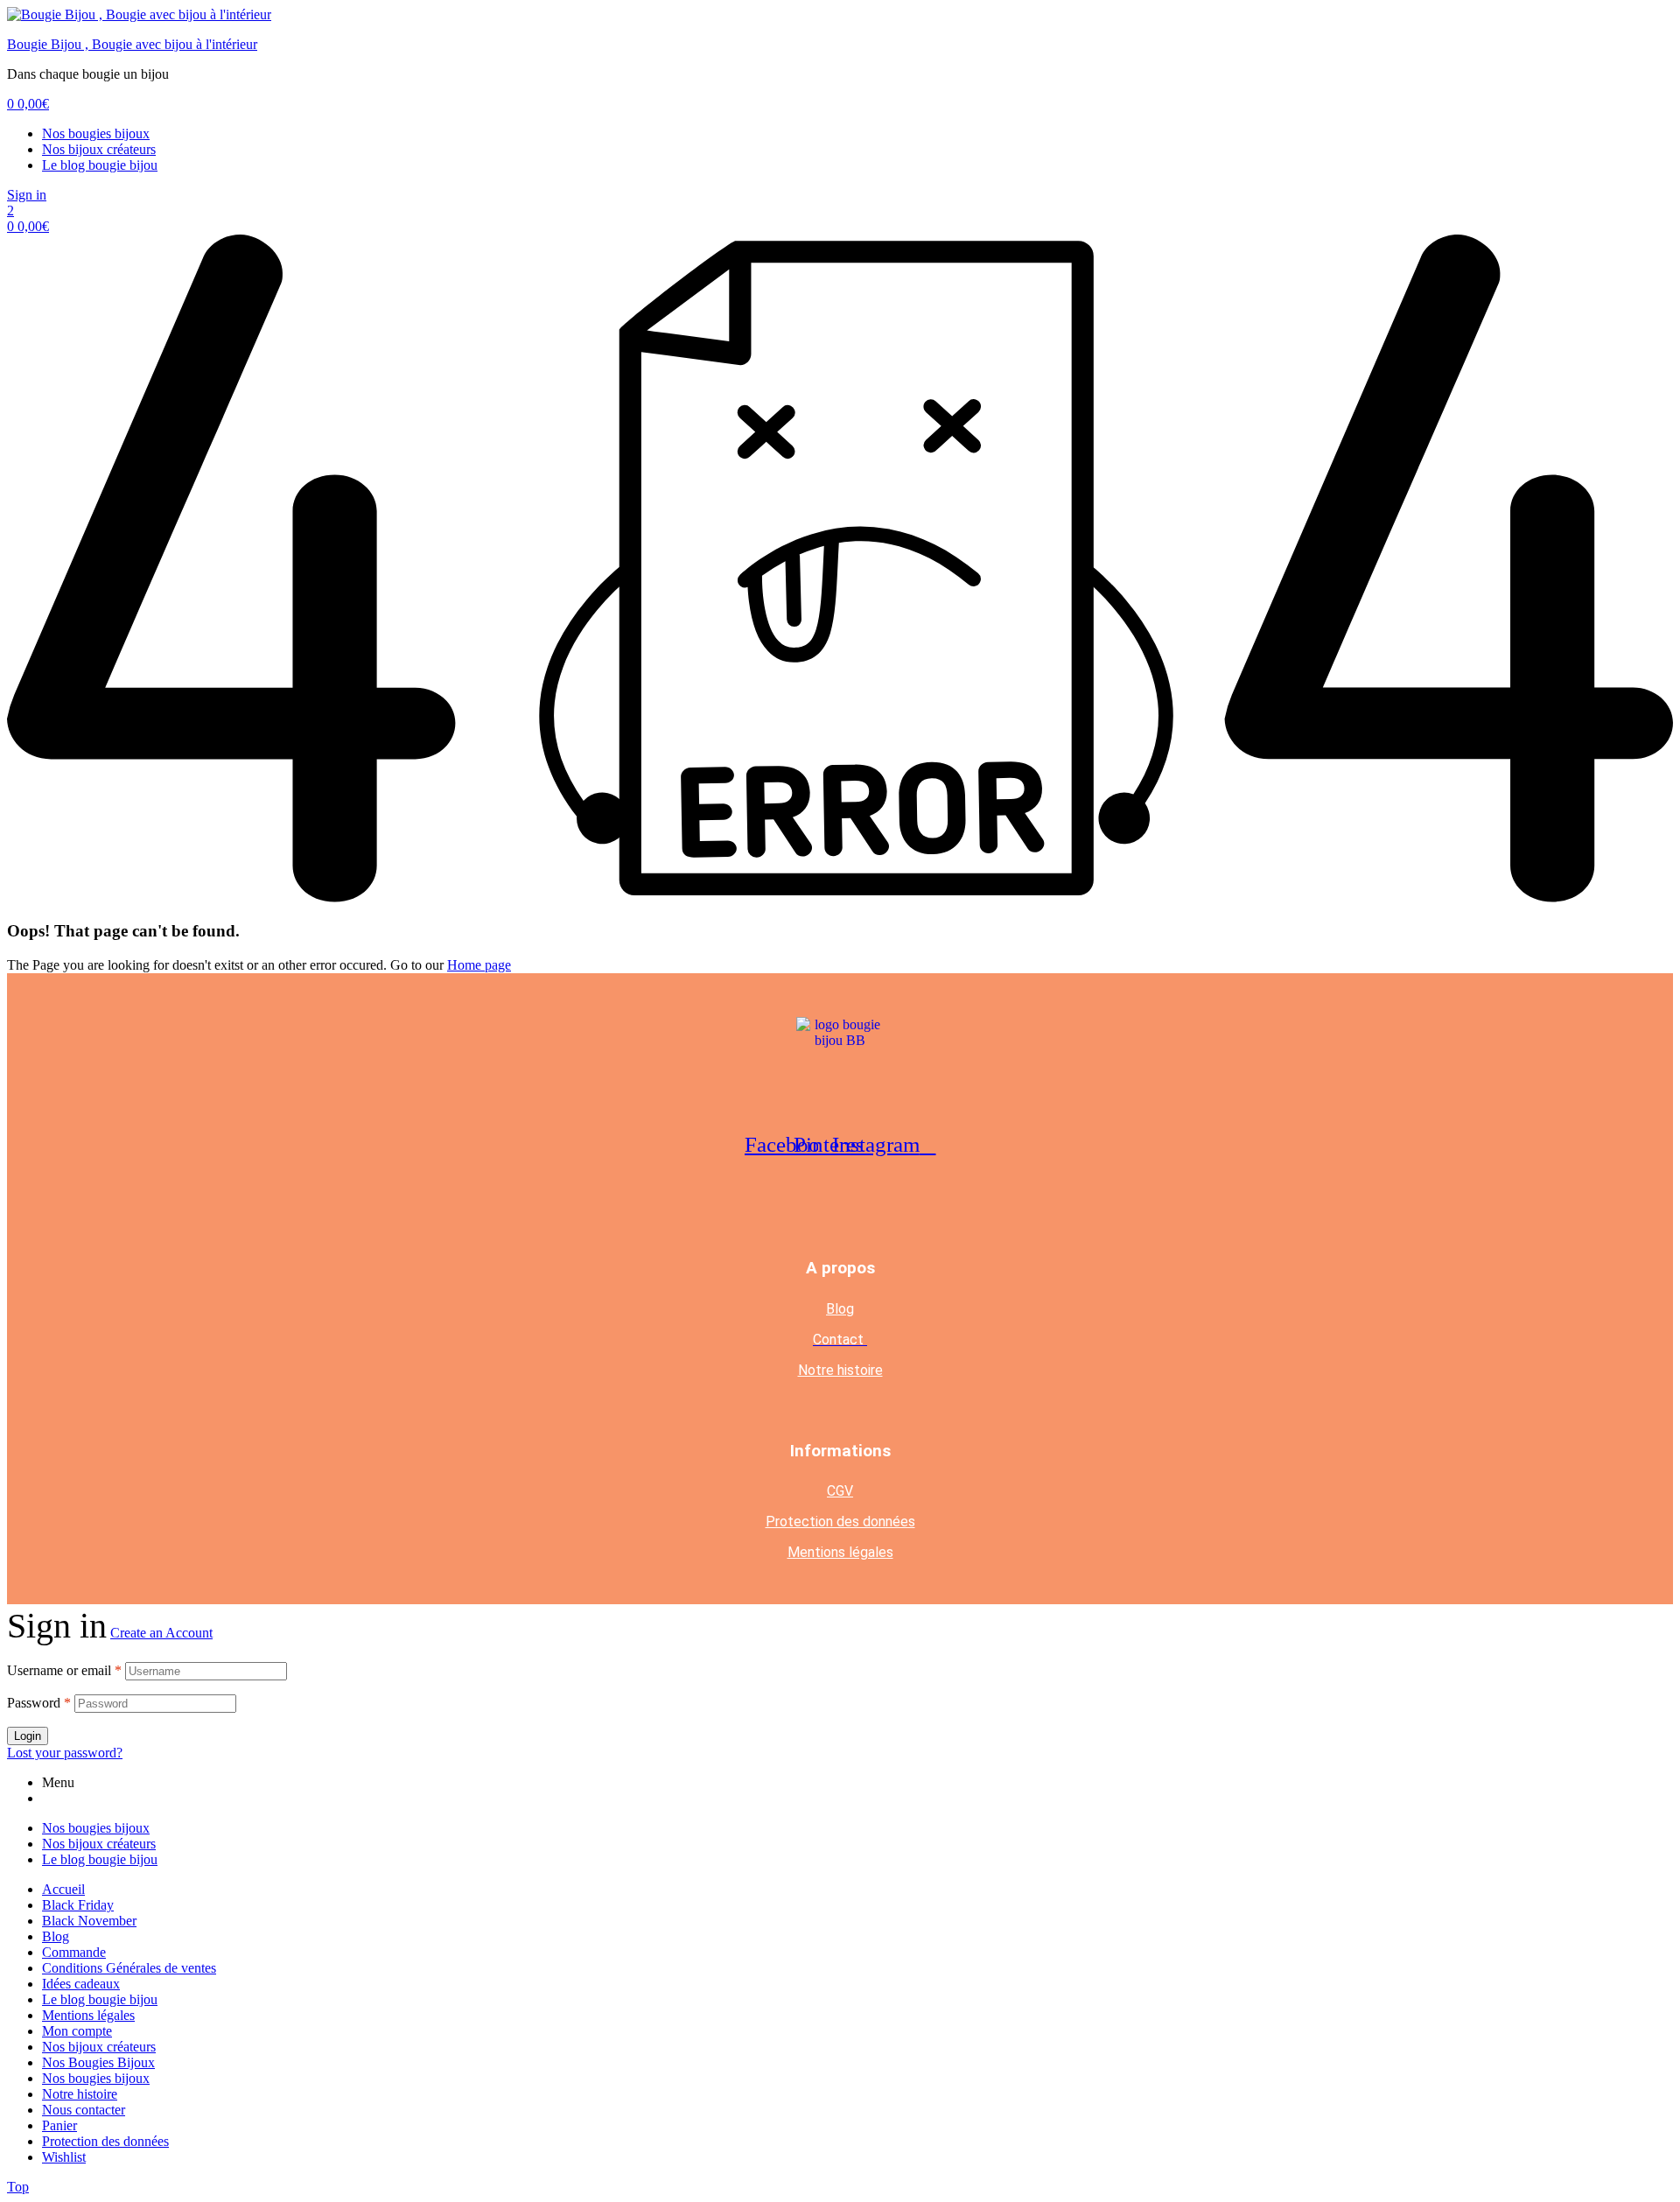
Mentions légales (840, 1552)
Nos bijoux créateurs (99, 149)
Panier (59, 2125)
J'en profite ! (1575, 30)
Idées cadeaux (81, 1984)
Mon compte (77, 2031)
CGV (840, 1491)
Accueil (63, 1889)
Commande (74, 1952)
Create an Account (161, 1633)
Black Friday (78, 1905)
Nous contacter (84, 2110)
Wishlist (64, 2157)
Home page (479, 965)
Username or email (64, 1670)
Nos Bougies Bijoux (98, 2062)
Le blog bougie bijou (100, 165)
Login (28, 1736)
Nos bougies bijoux (96, 133)
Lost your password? (65, 1753)
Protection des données (840, 1522)
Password (39, 1703)
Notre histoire (840, 1370)
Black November (89, 1921)
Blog (840, 1309)
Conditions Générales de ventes (129, 1968)
